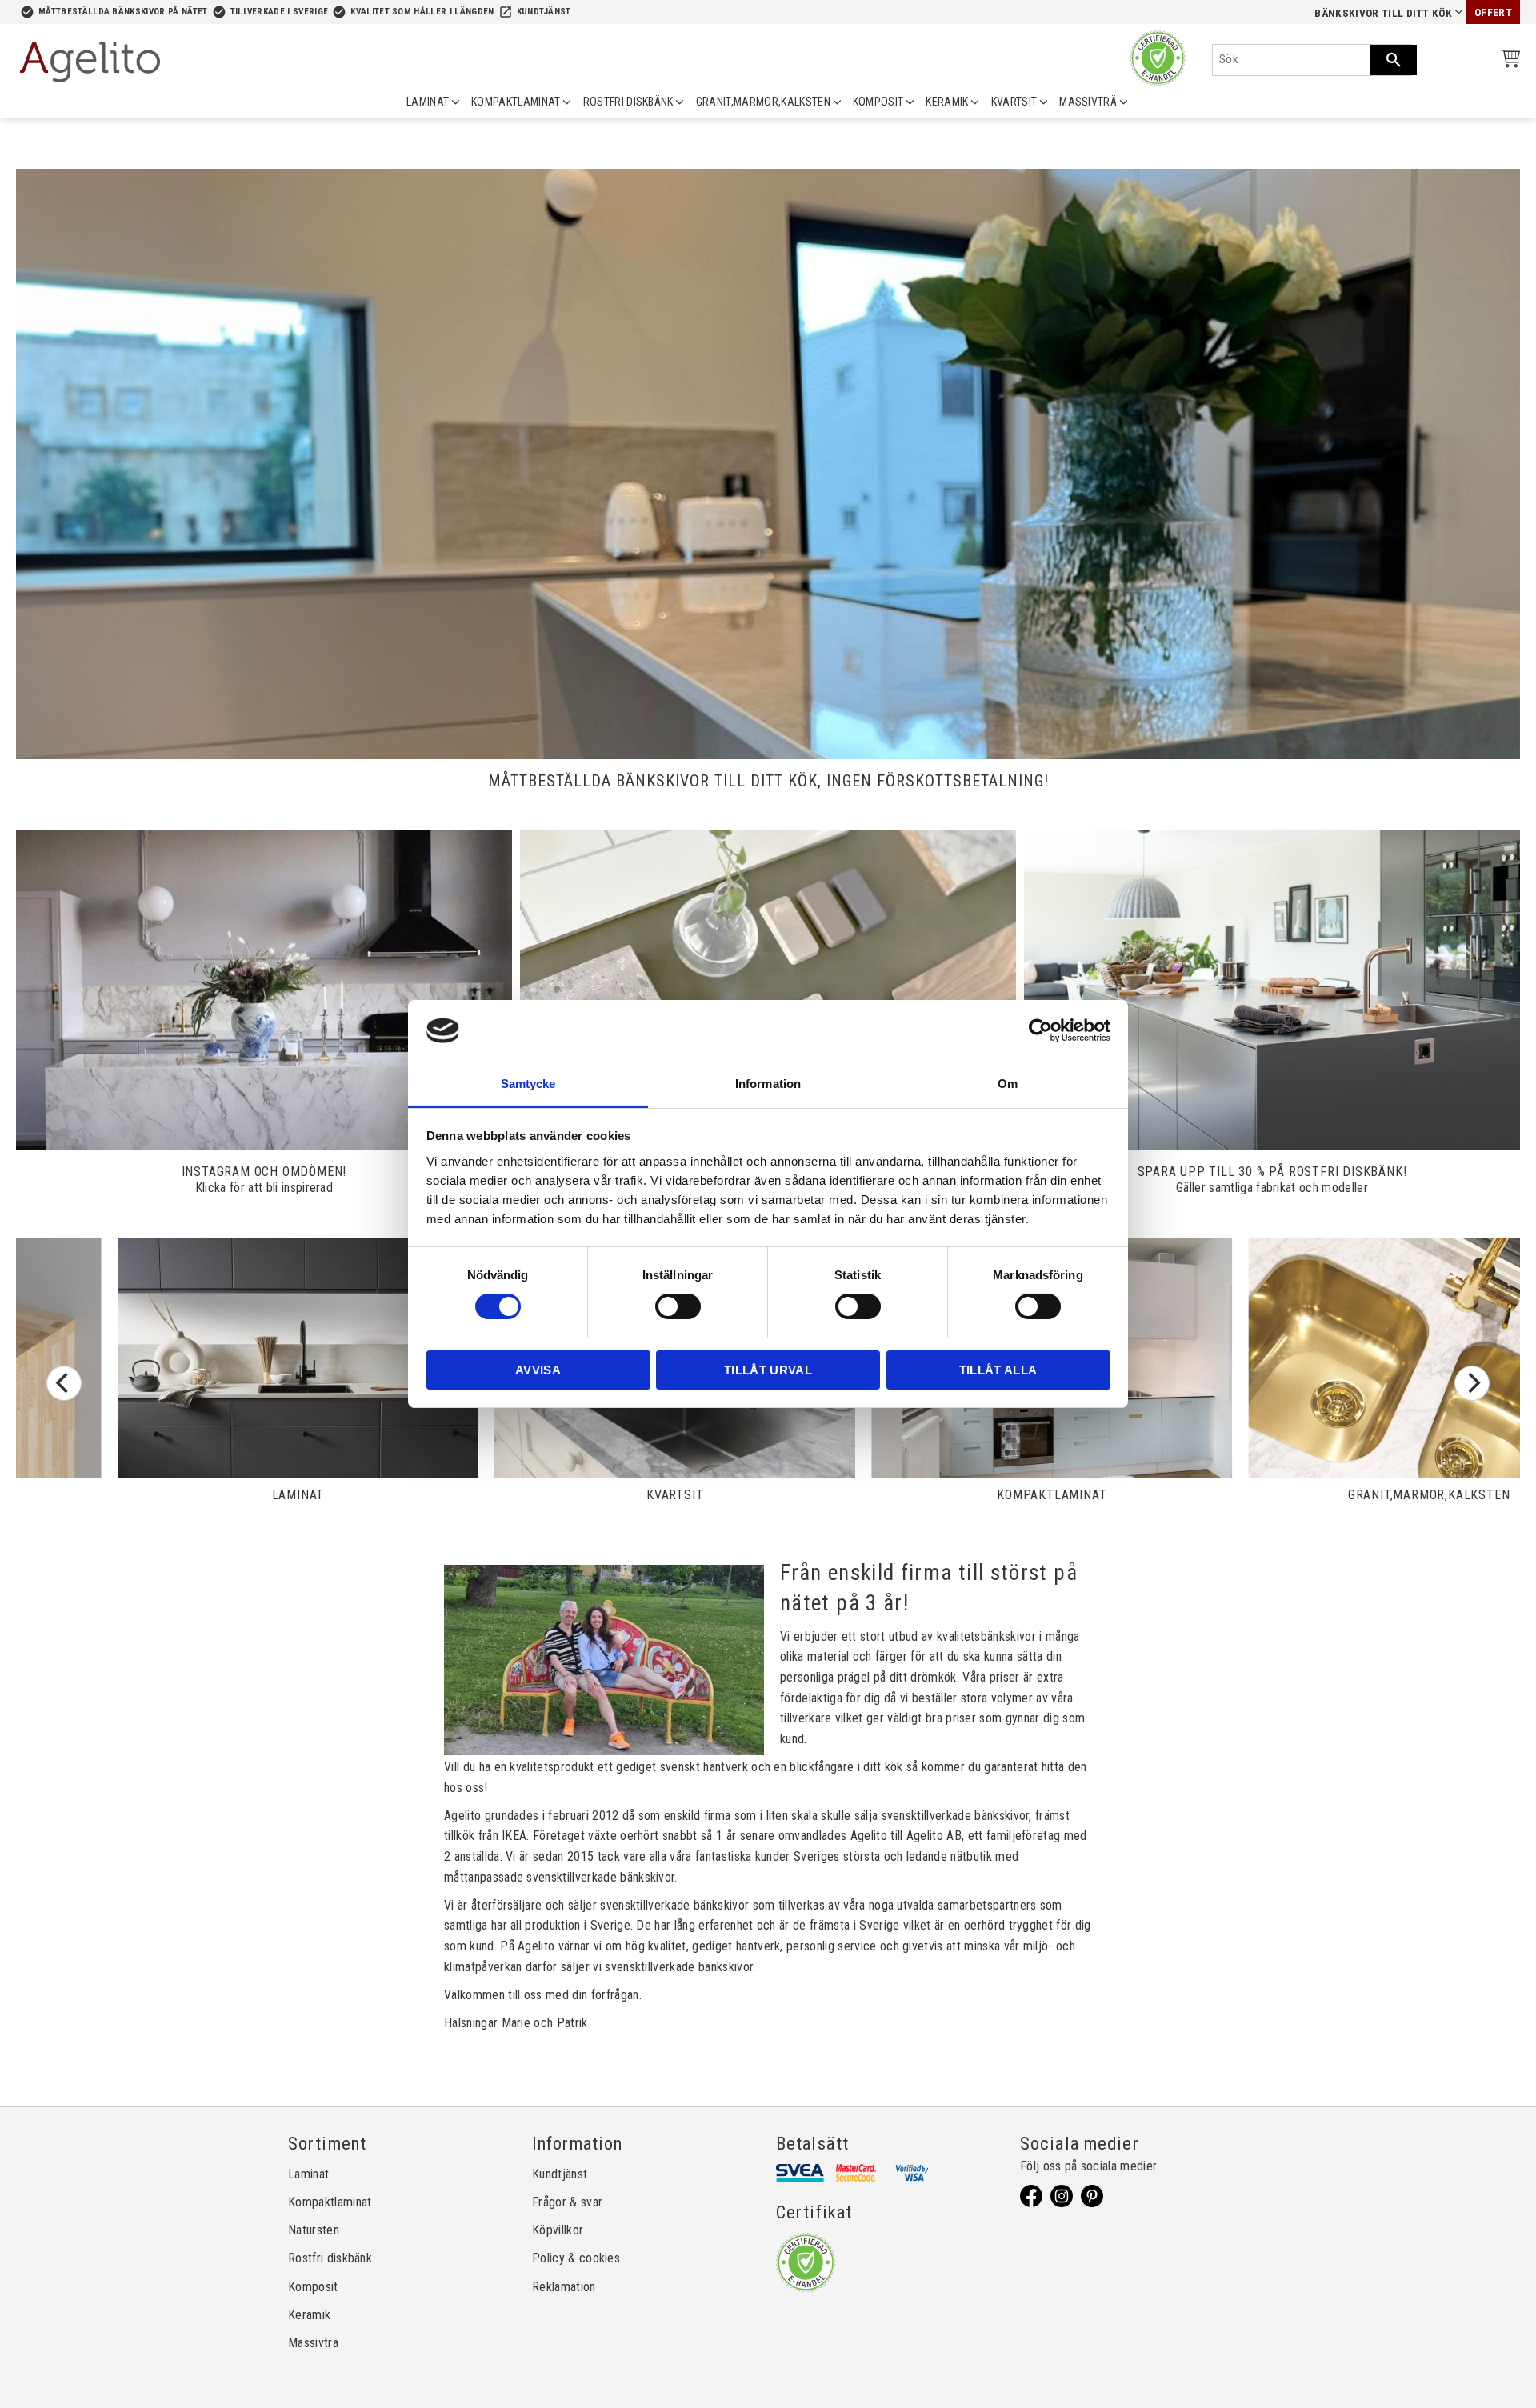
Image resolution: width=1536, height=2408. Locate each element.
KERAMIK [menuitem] (947, 102)
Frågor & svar (567, 2202)
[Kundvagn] (1507, 61)
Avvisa (538, 1370)
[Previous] (64, 1383)
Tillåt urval (768, 1370)
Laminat (308, 2174)
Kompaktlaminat (330, 2202)
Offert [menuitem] (1493, 12)
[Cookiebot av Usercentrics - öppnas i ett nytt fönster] (1040, 1030)
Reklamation (564, 2287)
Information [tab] (768, 1084)
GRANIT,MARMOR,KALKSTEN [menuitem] (763, 102)
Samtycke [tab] (528, 1084)
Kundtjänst (544, 12)
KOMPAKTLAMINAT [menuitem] (516, 102)
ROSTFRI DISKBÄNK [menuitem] (628, 102)
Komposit (313, 2287)
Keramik (309, 2315)
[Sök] (1394, 60)
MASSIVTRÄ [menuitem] (1088, 102)
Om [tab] (1008, 1084)
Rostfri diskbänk (330, 2258)
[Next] (1472, 1383)
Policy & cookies (576, 2258)
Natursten (314, 2230)
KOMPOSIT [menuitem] (878, 102)
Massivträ (313, 2343)
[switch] (678, 1306)
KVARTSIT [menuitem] (1014, 102)
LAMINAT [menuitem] (428, 102)
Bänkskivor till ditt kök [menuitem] (1383, 13)
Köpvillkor (558, 2230)
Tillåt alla (998, 1370)
